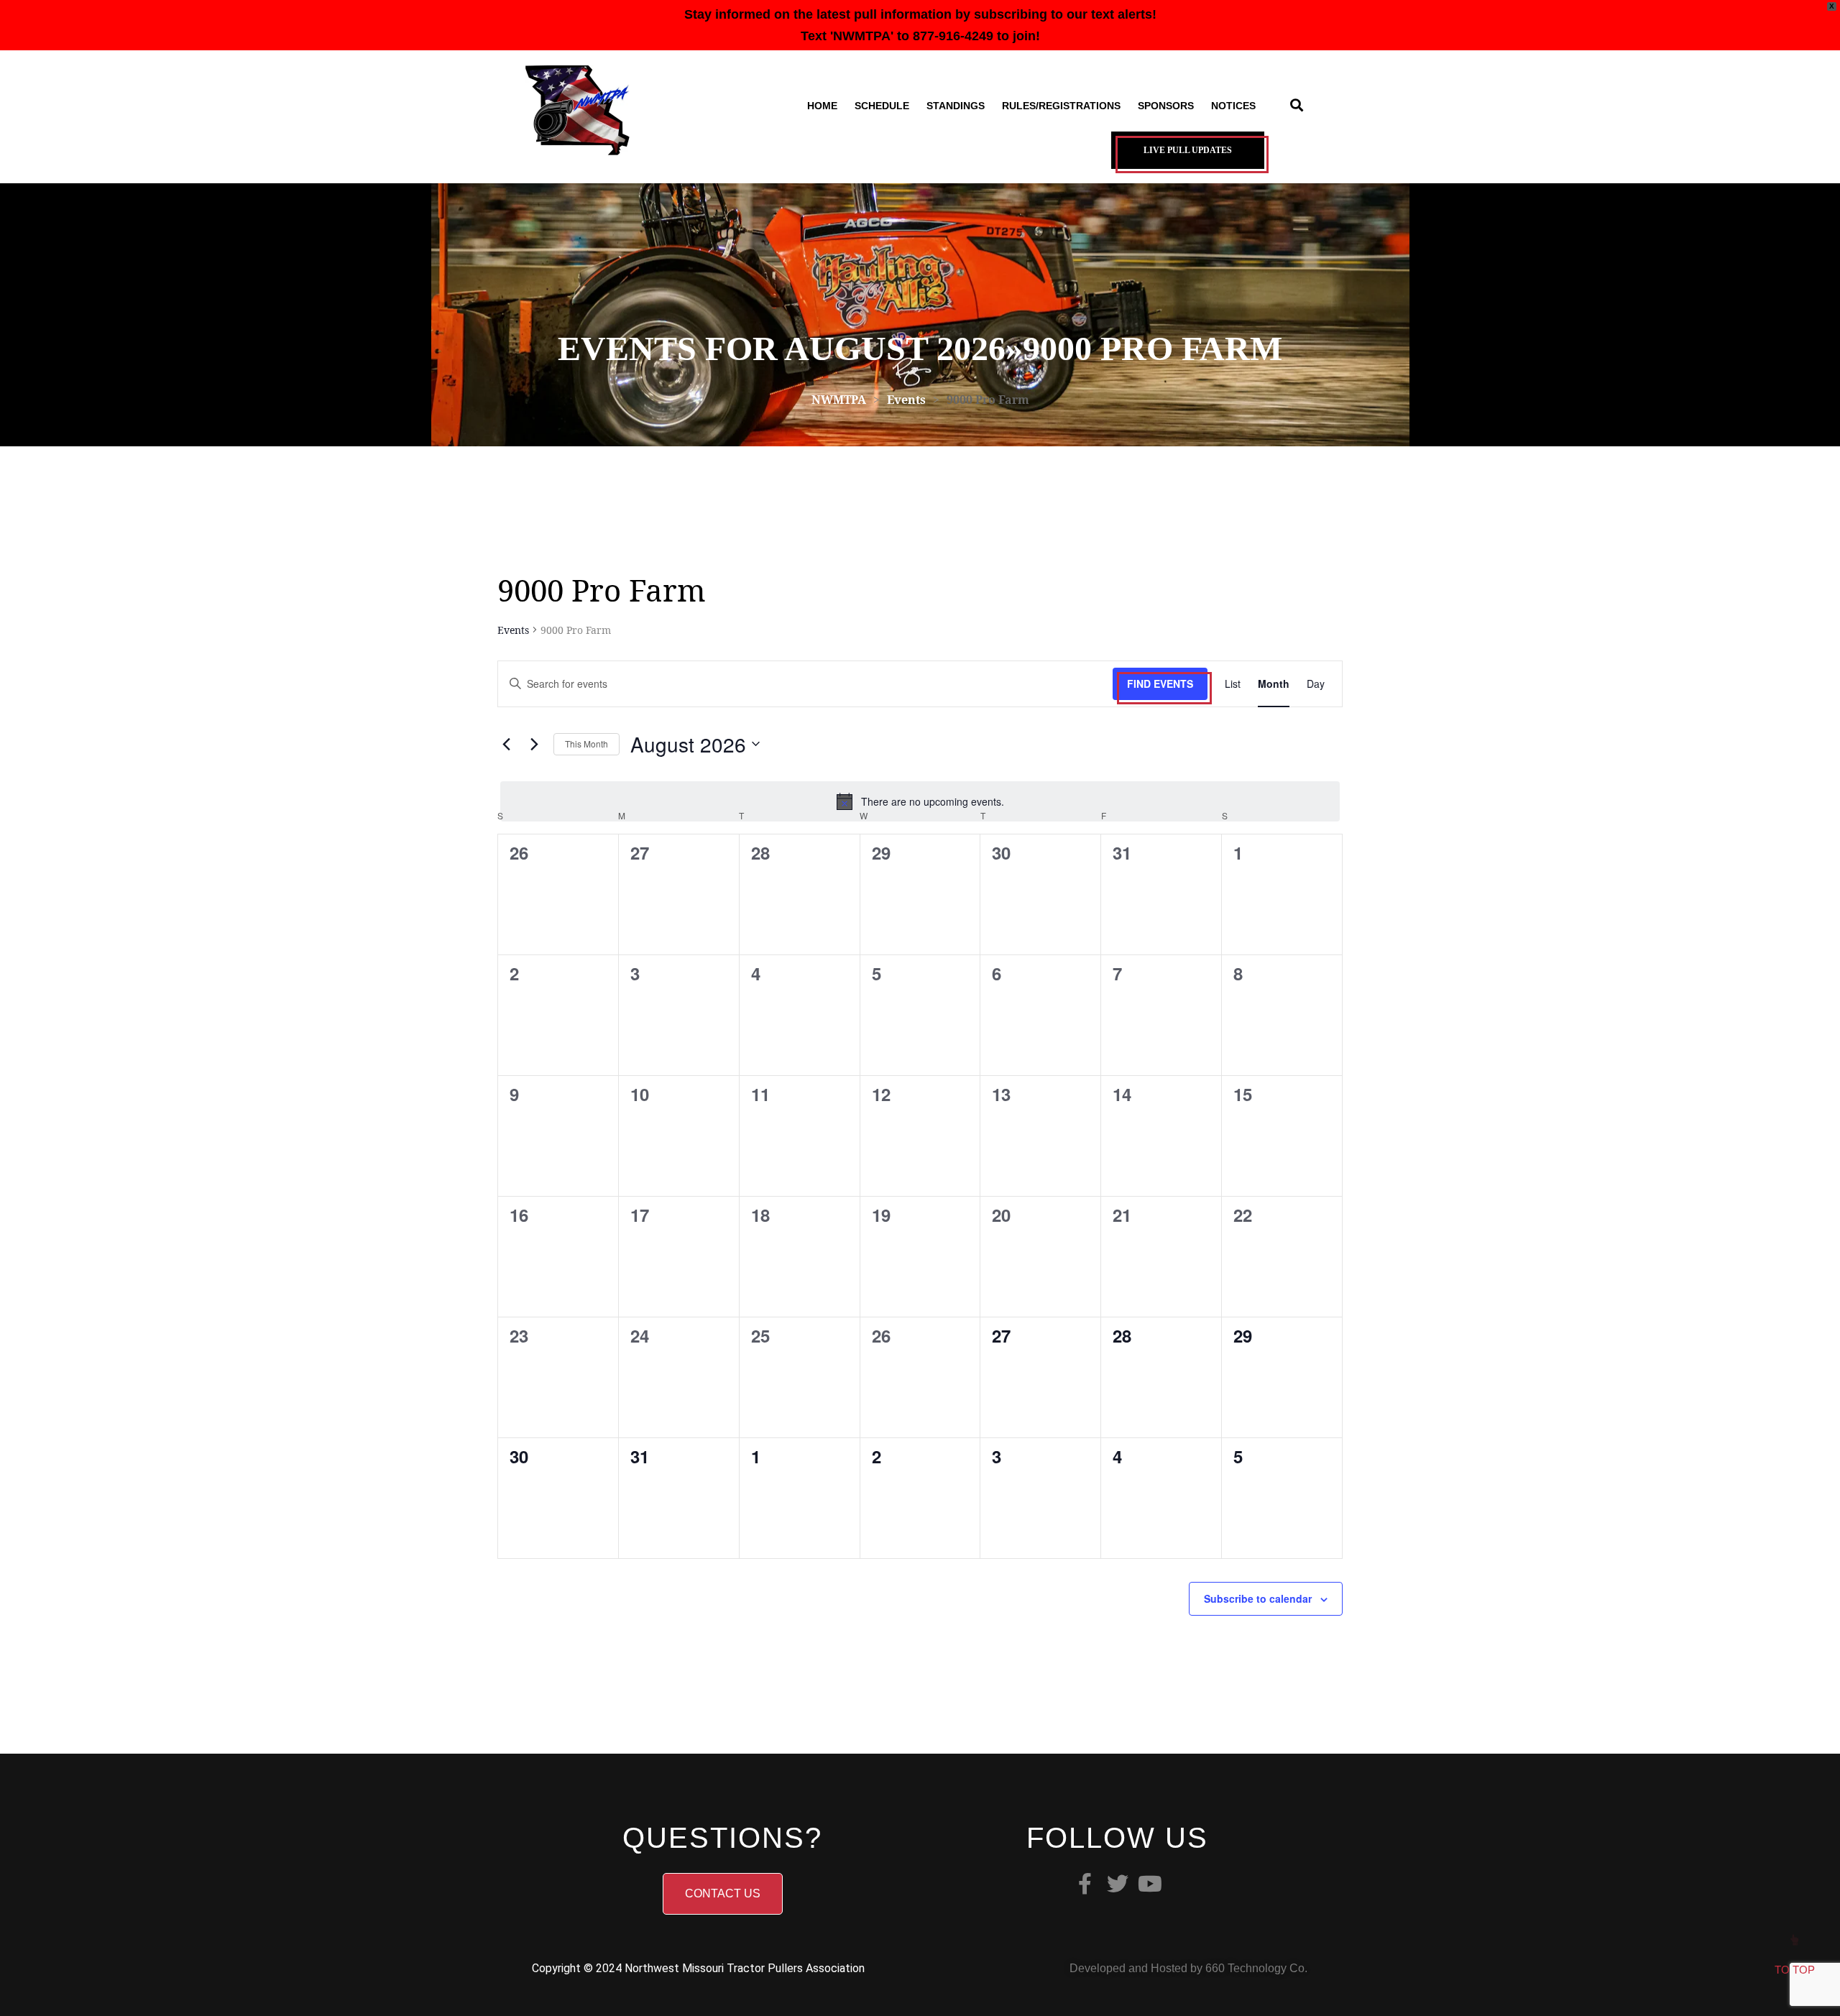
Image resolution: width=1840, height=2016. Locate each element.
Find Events (1160, 683)
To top (1795, 1970)
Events (513, 630)
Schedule (882, 106)
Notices (1233, 106)
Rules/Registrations (1061, 106)
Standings (956, 106)
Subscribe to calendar (1258, 1598)
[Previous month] (506, 744)
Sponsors (1166, 106)
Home (822, 106)
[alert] (920, 801)
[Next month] (534, 744)
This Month (586, 744)
